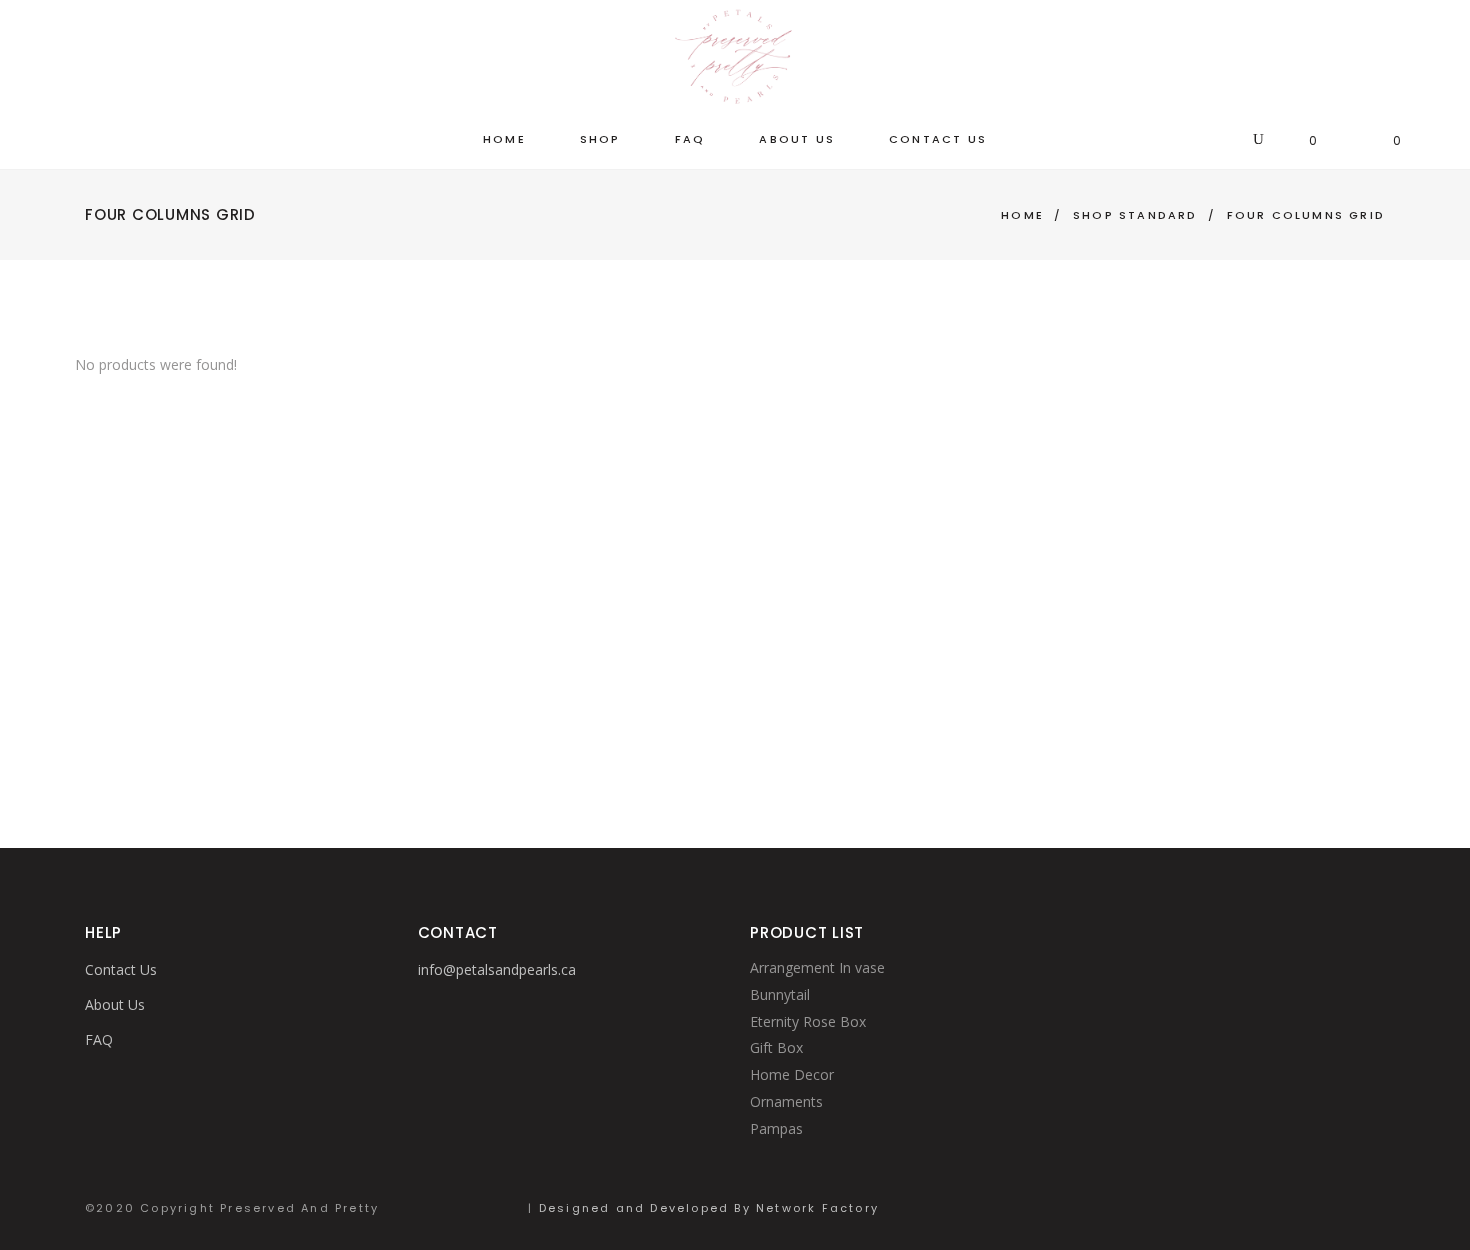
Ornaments (786, 1101)
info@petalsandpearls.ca (497, 969)
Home (1022, 215)
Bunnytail (780, 994)
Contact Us (121, 969)
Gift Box (776, 1047)
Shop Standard (1135, 215)
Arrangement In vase (817, 967)
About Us (115, 1004)
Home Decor (792, 1074)
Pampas (776, 1128)
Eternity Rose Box (808, 1021)
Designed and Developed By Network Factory (709, 1208)
